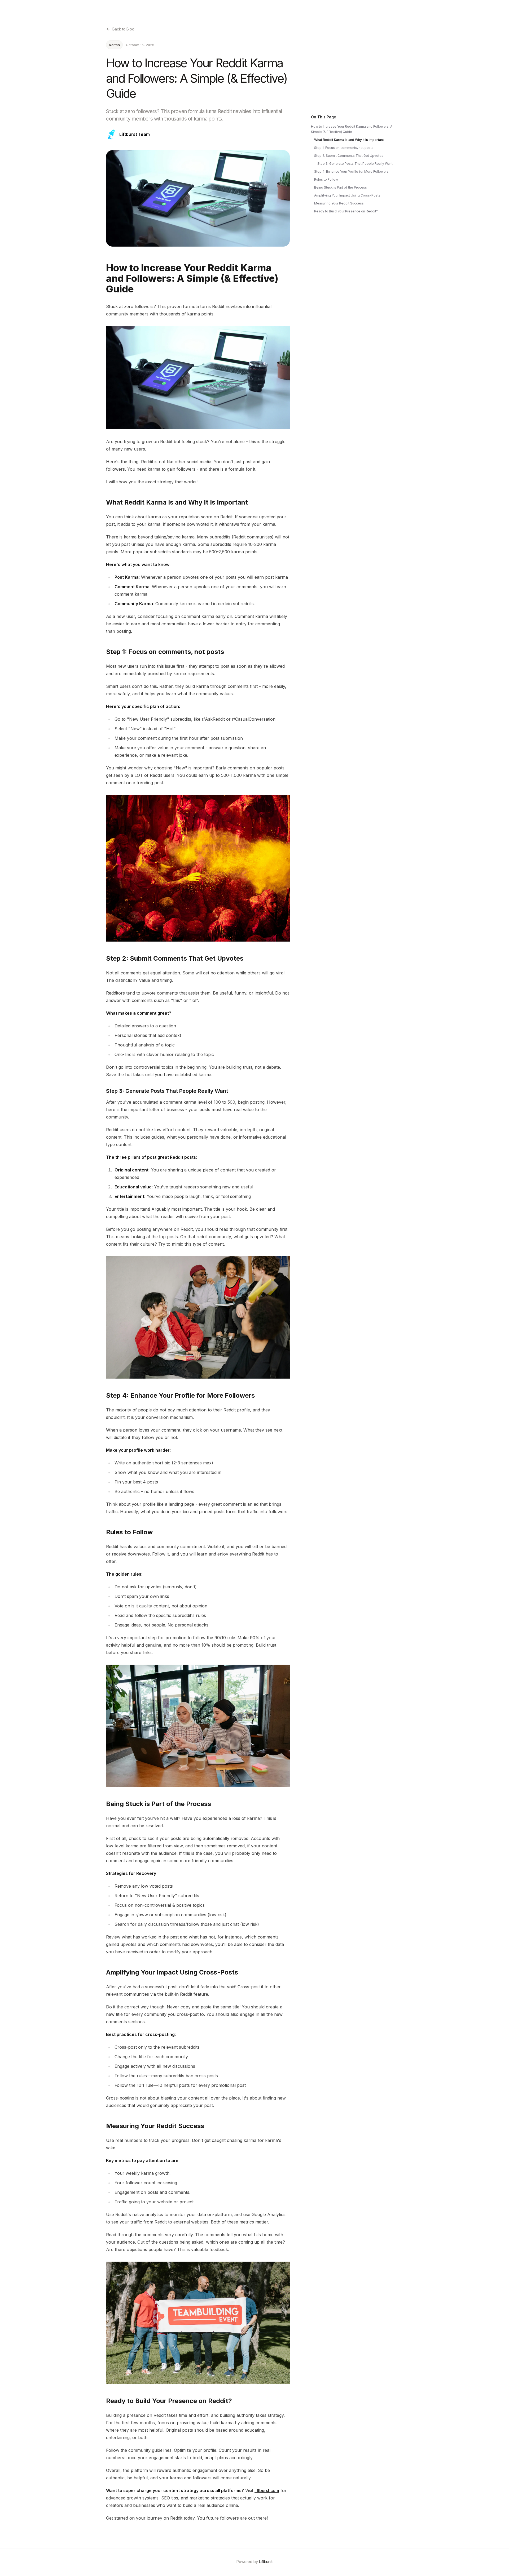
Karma (114, 45)
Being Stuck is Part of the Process (341, 187)
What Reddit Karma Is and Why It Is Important (349, 140)
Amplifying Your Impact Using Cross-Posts (347, 195)
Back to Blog (123, 29)
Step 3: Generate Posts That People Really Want (355, 164)
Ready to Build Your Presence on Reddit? (346, 211)
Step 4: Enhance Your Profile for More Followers (351, 171)
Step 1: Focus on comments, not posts (344, 148)
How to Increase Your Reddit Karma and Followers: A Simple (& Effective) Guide (352, 129)
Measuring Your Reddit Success (339, 203)
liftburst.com (267, 2490)
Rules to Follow (326, 179)
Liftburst (266, 2562)
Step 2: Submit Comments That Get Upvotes (349, 156)
